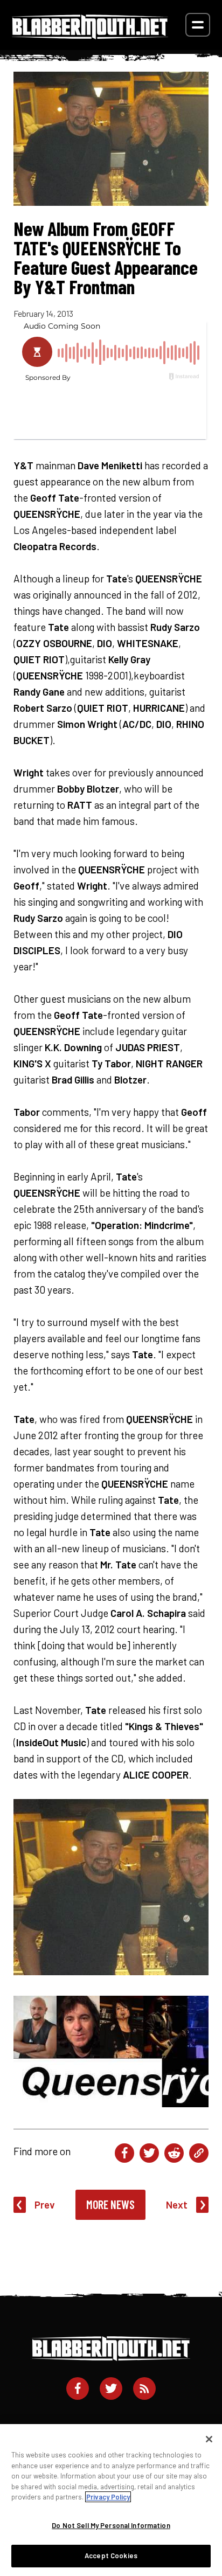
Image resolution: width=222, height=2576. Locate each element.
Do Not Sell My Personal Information (111, 2525)
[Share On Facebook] (124, 2153)
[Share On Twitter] (149, 2153)
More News (110, 2204)
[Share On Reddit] (174, 2153)
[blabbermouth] (90, 35)
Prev (45, 2204)
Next (177, 2204)
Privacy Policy (108, 2497)
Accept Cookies (111, 2556)
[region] (111, 2500)
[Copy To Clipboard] (199, 2153)
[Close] (209, 2439)
